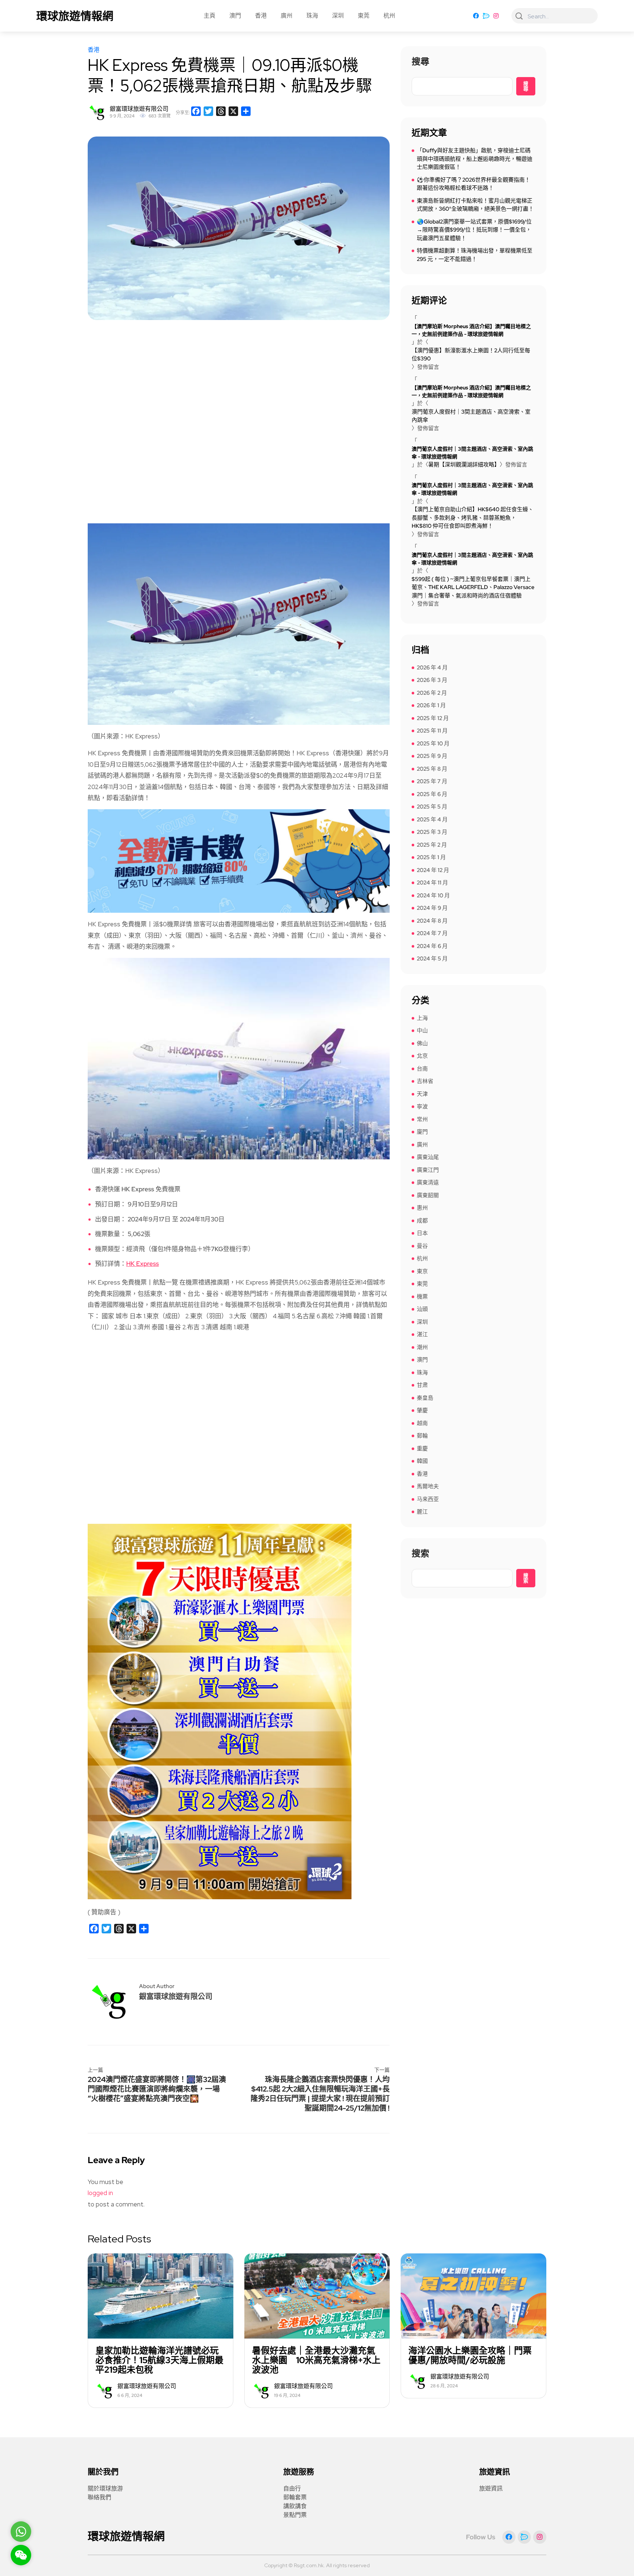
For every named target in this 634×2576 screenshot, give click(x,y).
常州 (422, 1119)
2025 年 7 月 (432, 781)
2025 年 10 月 (433, 744)
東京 (422, 1271)
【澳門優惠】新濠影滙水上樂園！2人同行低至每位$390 (471, 355)
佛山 (422, 1043)
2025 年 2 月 (432, 845)
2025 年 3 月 (432, 832)
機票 (422, 1297)
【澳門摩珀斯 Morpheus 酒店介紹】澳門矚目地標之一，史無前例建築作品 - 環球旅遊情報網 (471, 330)
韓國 (422, 1461)
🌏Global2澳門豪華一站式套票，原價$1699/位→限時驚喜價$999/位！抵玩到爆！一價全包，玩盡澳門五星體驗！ (474, 230)
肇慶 (422, 1410)
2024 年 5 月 (432, 959)
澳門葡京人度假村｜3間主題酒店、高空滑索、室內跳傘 (471, 416)
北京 (422, 1056)
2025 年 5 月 (432, 807)
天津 (422, 1094)
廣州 (287, 16)
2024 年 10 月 (433, 895)
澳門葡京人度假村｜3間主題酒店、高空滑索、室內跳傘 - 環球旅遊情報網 (472, 453)
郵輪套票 (295, 2497)
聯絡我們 (99, 2497)
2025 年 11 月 (432, 731)
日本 (422, 1233)
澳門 (235, 16)
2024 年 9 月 (432, 908)
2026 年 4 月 (432, 668)
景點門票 (295, 2515)
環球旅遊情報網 (75, 16)
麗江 (422, 1512)
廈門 (422, 1132)
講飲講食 (295, 2506)
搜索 (420, 1554)
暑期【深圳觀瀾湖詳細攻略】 (464, 465)
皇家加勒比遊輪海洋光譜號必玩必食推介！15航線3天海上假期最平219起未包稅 (159, 2360)
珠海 (312, 16)
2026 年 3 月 (432, 680)
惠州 (422, 1208)
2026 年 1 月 (431, 705)
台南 (422, 1069)
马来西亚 (428, 1499)
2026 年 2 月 (432, 693)
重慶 (422, 1449)
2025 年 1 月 (431, 857)
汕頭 (422, 1309)
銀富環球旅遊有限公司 (139, 109)
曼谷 (422, 1246)
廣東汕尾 (428, 1157)
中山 (422, 1031)
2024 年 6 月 (432, 946)
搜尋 (420, 62)
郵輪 (422, 1436)
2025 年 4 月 (432, 820)
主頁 (209, 16)
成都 (422, 1221)
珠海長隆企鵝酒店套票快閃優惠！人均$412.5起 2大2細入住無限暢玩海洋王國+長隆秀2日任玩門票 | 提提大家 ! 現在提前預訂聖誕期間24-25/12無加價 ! (320, 2094)
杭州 (389, 16)
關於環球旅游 (105, 2488)
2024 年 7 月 (432, 933)
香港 (261, 16)
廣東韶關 (428, 1195)
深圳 (338, 16)
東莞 (364, 16)
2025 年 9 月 (432, 756)
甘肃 (422, 1385)
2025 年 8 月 (432, 769)
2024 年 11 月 (432, 883)
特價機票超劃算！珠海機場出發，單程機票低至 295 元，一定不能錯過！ (475, 255)
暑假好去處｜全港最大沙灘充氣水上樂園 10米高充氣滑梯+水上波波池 (316, 2360)
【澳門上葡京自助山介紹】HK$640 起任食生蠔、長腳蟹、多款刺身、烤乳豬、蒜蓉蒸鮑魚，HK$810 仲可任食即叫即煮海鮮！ (473, 518)
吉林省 (425, 1081)
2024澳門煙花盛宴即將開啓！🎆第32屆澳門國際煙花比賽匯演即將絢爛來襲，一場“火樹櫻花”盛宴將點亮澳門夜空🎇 (157, 2089)
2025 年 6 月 (432, 794)
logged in (100, 2193)
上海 (422, 1018)
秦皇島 (425, 1398)
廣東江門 (428, 1170)
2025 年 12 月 (433, 718)
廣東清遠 (428, 1182)
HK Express (143, 1264)
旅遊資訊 (491, 2488)
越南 (422, 1423)
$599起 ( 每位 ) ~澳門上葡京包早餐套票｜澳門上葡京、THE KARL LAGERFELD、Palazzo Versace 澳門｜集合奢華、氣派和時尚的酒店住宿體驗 (473, 587)
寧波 (422, 1107)
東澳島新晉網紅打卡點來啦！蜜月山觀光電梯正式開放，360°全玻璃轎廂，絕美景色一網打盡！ (475, 205)
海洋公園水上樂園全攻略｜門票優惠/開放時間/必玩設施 (470, 2355)
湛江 (422, 1334)
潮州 (422, 1347)
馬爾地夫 (428, 1486)
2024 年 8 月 (432, 921)
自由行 (292, 2488)
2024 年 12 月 (433, 870)
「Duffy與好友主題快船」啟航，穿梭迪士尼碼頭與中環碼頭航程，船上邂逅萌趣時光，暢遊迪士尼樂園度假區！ (475, 159)
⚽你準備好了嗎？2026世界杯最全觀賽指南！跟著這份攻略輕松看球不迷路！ (473, 184)
